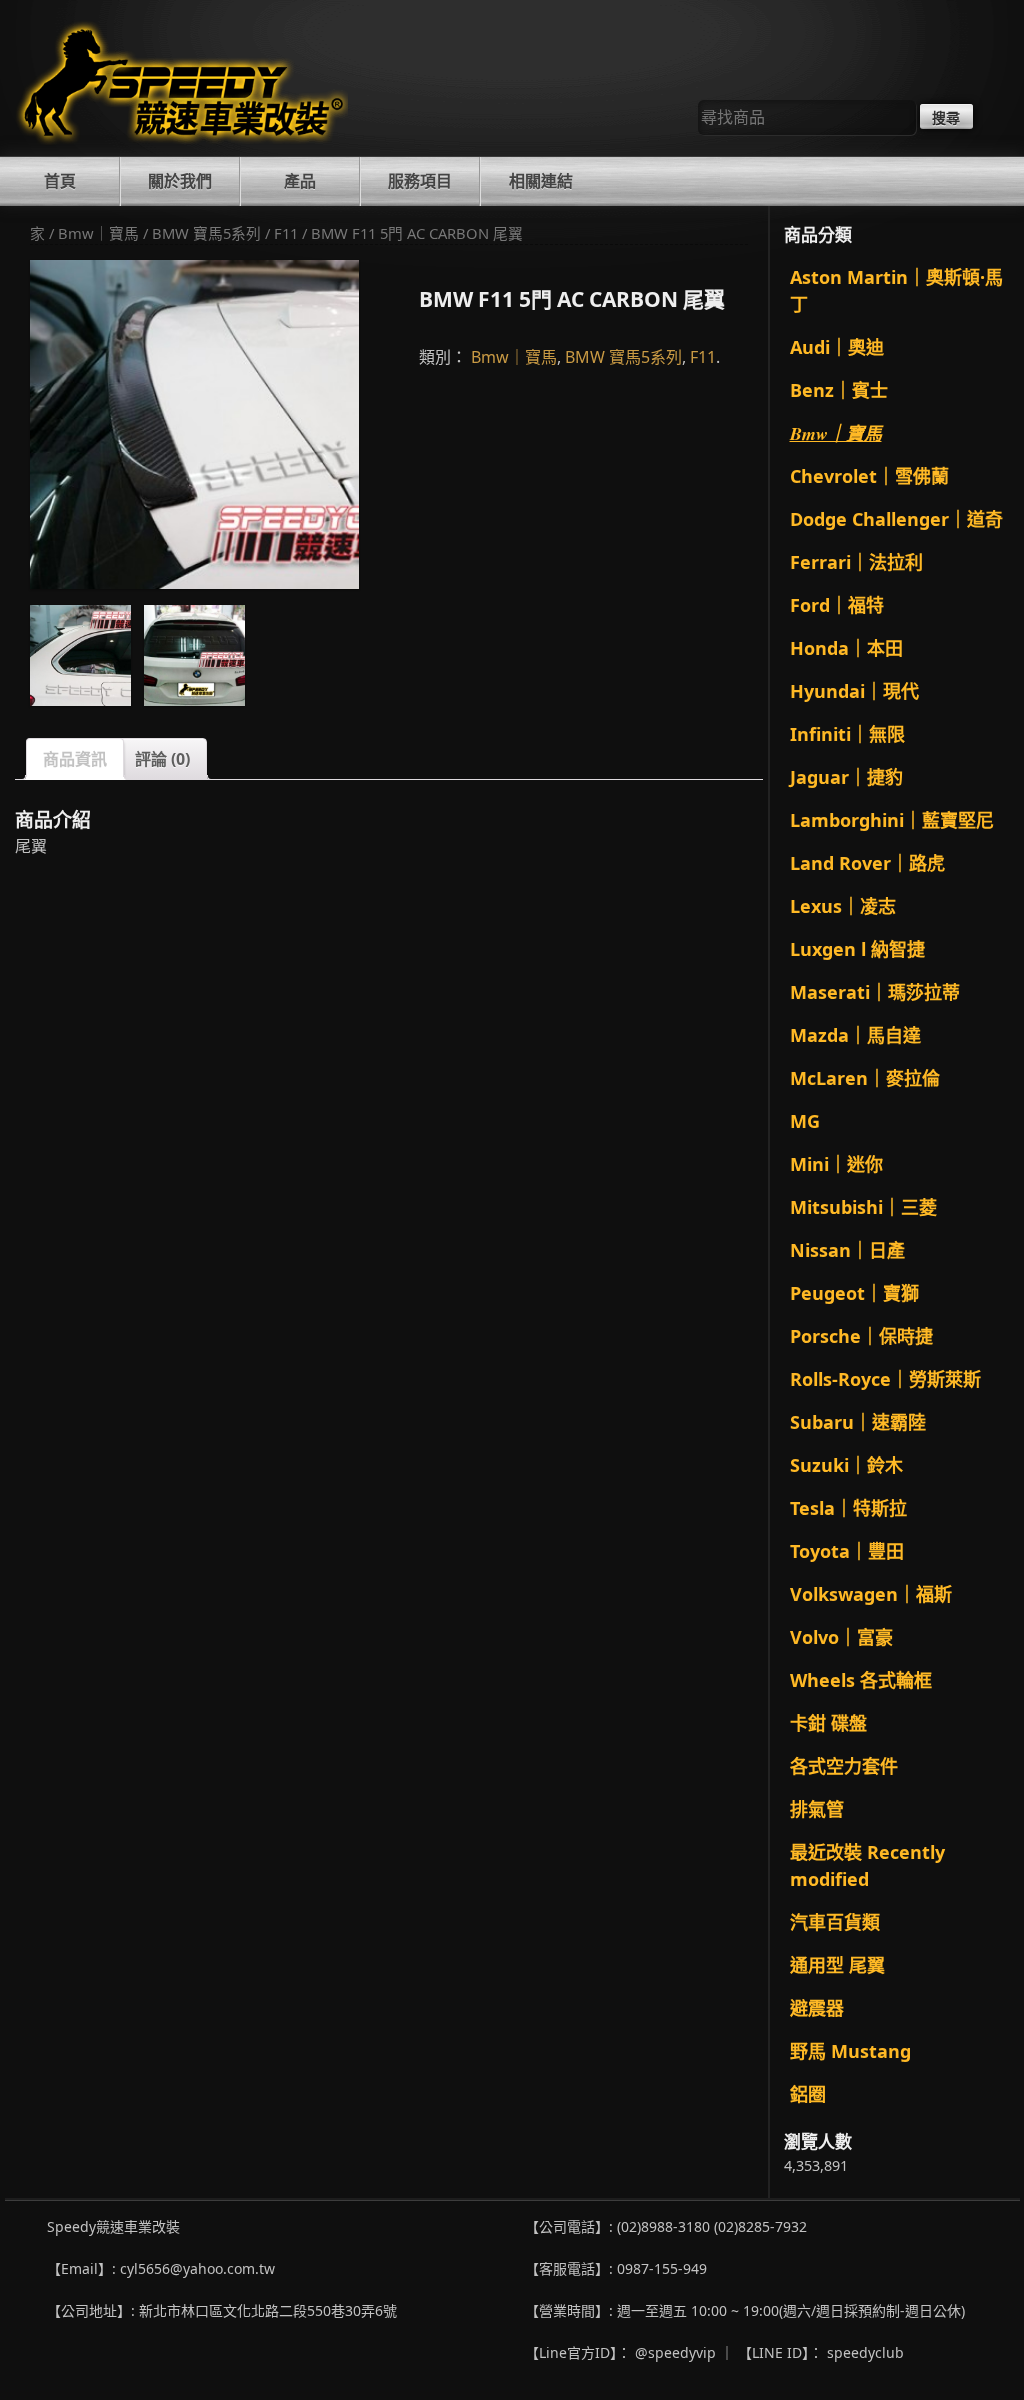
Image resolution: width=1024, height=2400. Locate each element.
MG (805, 1121)
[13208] (194, 655)
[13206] (194, 424)
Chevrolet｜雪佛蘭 (869, 476)
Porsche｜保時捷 (861, 1336)
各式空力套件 (844, 1766)
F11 (286, 233)
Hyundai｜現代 (854, 691)
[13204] (80, 655)
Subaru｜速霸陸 (858, 1422)
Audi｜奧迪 (837, 347)
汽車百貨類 (835, 1922)
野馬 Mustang (850, 2051)
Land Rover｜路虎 (867, 863)
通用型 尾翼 (837, 1965)
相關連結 (541, 181)
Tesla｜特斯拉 (848, 1508)
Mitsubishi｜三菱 (863, 1207)
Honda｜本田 (846, 648)
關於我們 (180, 181)
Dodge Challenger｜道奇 (896, 519)
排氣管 (817, 1809)
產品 (300, 181)
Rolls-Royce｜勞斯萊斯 (885, 1379)
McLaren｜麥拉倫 (865, 1078)
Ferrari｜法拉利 (856, 562)
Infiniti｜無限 (847, 734)
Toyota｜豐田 (847, 1551)
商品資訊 (75, 759)
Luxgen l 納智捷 (857, 949)
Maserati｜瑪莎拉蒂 (875, 992)
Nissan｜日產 (847, 1250)
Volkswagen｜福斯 (871, 1594)
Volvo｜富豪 (841, 1637)
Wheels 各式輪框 (861, 1680)
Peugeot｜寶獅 (854, 1293)
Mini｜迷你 (836, 1164)
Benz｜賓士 (839, 390)
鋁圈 (808, 2094)
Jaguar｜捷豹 (846, 777)
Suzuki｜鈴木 (846, 1465)
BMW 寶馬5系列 (206, 233)
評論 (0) (162, 759)
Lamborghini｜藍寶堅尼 (892, 820)
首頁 (60, 181)
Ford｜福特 (837, 605)
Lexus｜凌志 (843, 906)
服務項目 (420, 181)
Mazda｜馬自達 (855, 1035)
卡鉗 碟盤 (828, 1723)
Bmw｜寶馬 (98, 233)
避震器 (817, 2008)
